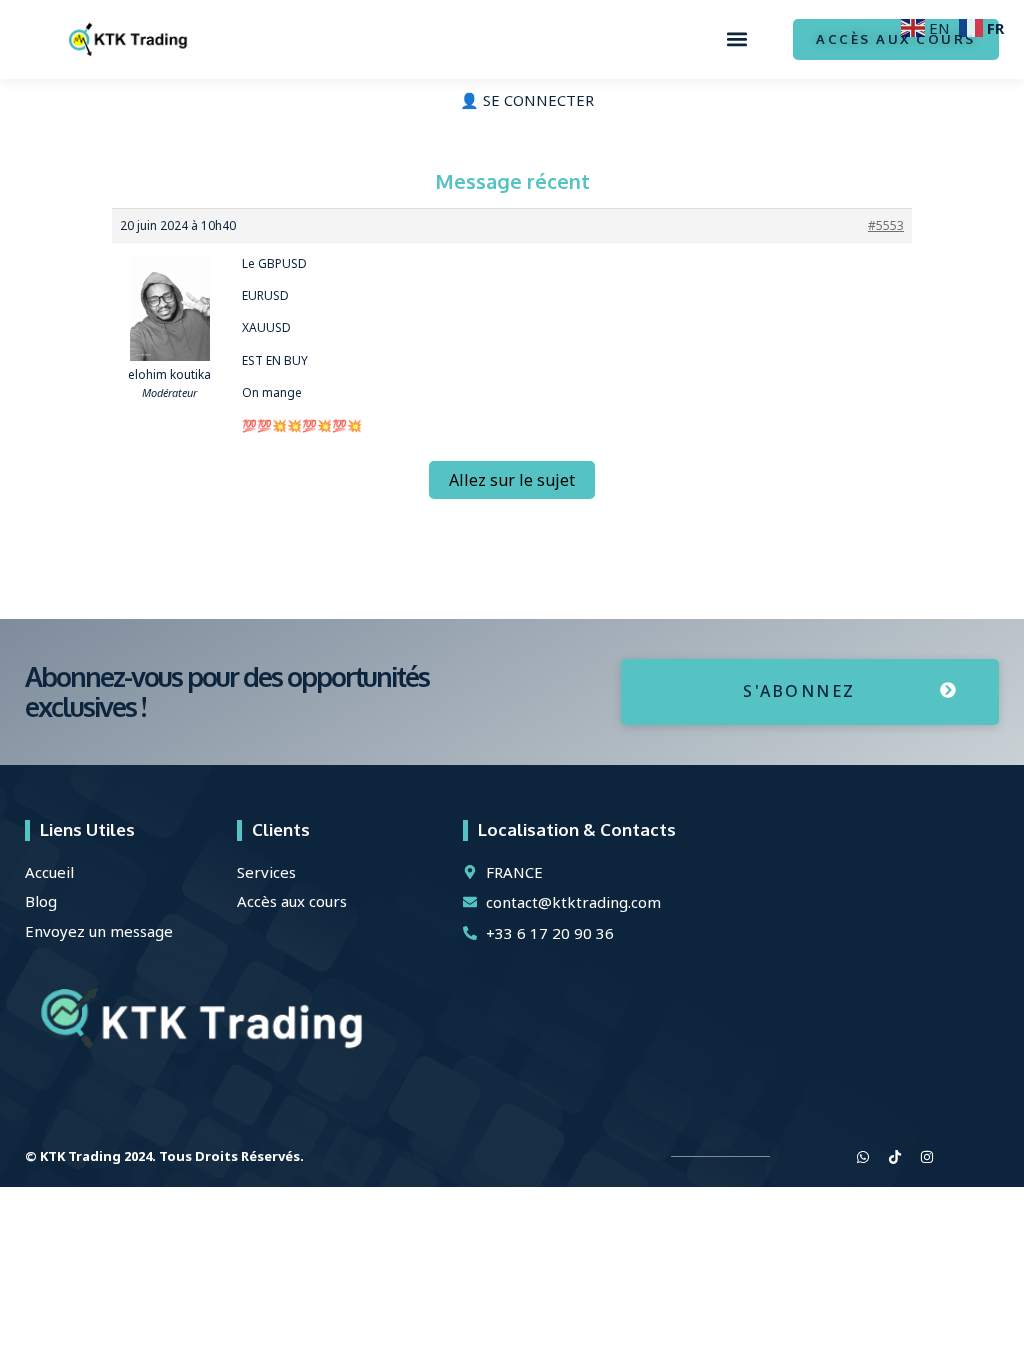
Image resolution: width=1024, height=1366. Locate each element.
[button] (736, 39)
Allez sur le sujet (512, 480)
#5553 (886, 225)
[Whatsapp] (863, 1157)
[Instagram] (927, 1157)
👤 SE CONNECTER (527, 100)
